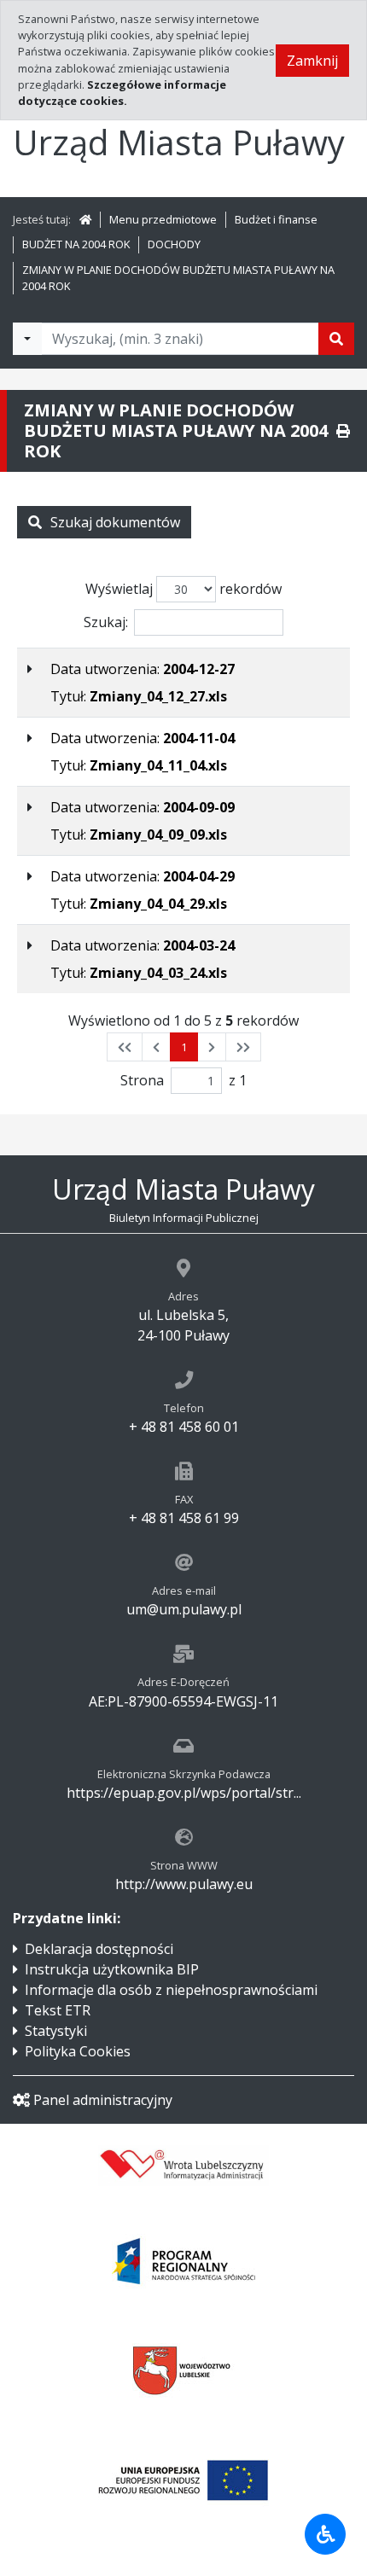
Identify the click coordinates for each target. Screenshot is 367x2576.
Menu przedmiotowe (163, 219)
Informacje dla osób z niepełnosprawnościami (171, 1990)
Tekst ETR (58, 2010)
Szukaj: (106, 622)
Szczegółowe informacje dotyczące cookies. (122, 93)
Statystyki (56, 2031)
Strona (142, 1080)
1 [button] (184, 1047)
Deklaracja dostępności (99, 1949)
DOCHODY (174, 244)
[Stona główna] (85, 219)
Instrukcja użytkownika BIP (112, 1969)
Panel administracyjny (103, 2100)
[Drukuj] (343, 431)
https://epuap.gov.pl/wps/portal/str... (184, 1793)
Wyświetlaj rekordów (183, 589)
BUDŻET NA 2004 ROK (76, 244)
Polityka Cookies (78, 2051)
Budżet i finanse (276, 219)
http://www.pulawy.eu (184, 1884)
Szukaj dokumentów (115, 522)
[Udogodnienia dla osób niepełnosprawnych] (325, 2534)
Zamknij (312, 61)
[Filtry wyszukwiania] (27, 339)
